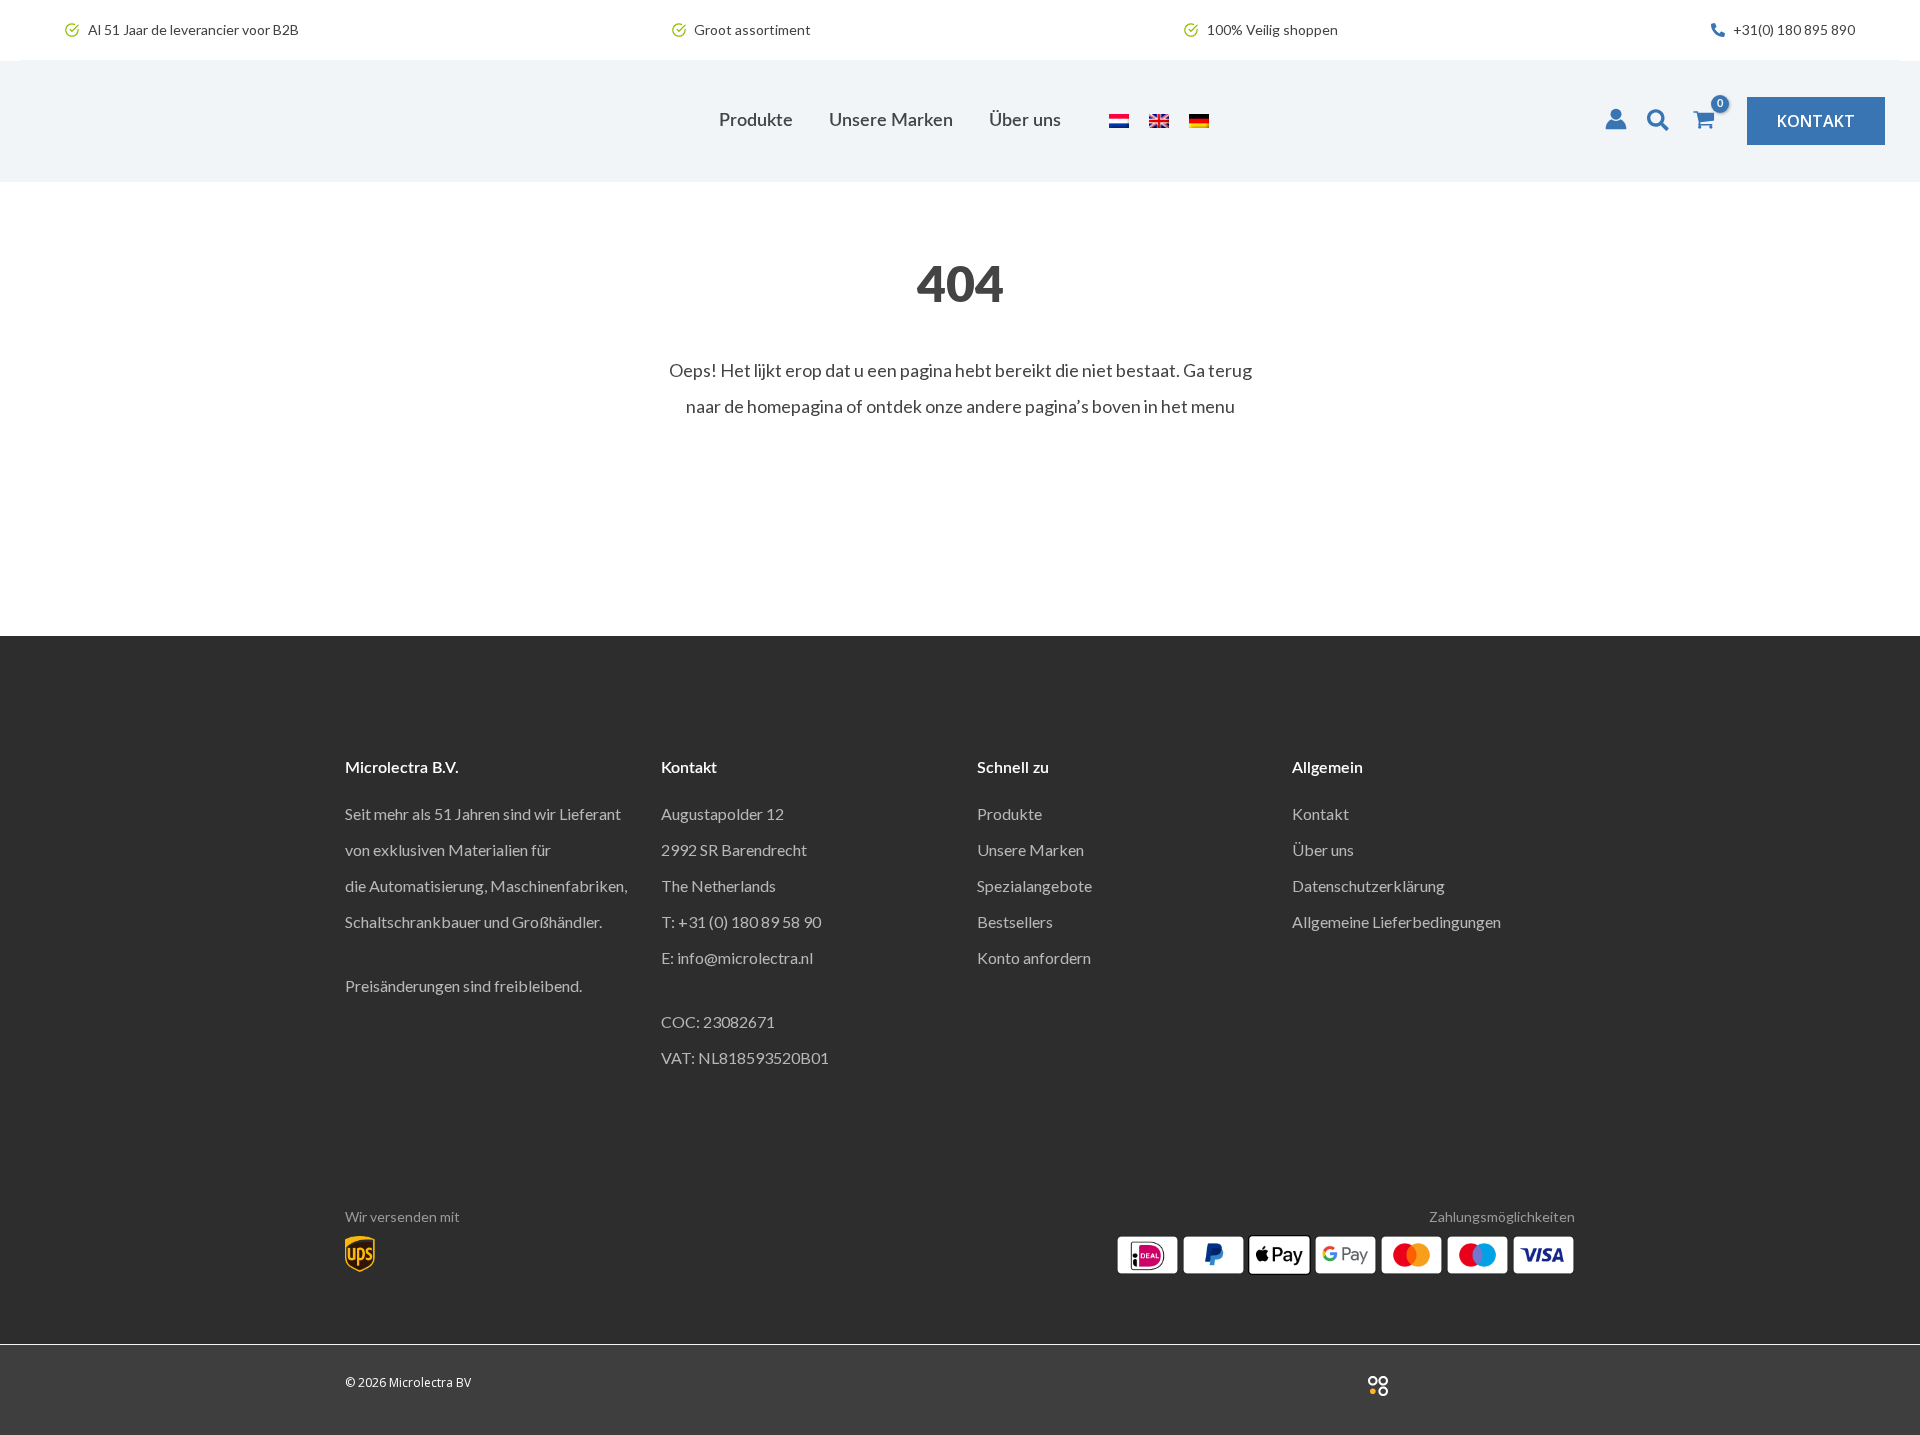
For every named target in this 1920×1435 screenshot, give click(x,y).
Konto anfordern (1034, 957)
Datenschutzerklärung (1368, 885)
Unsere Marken (1030, 849)
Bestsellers (1015, 921)
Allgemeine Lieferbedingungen (1396, 921)
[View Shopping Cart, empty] (1704, 121)
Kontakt (1320, 813)
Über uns (1323, 849)
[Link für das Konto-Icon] (1616, 119)
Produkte (1009, 813)
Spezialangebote (1034, 885)
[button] (1659, 121)
